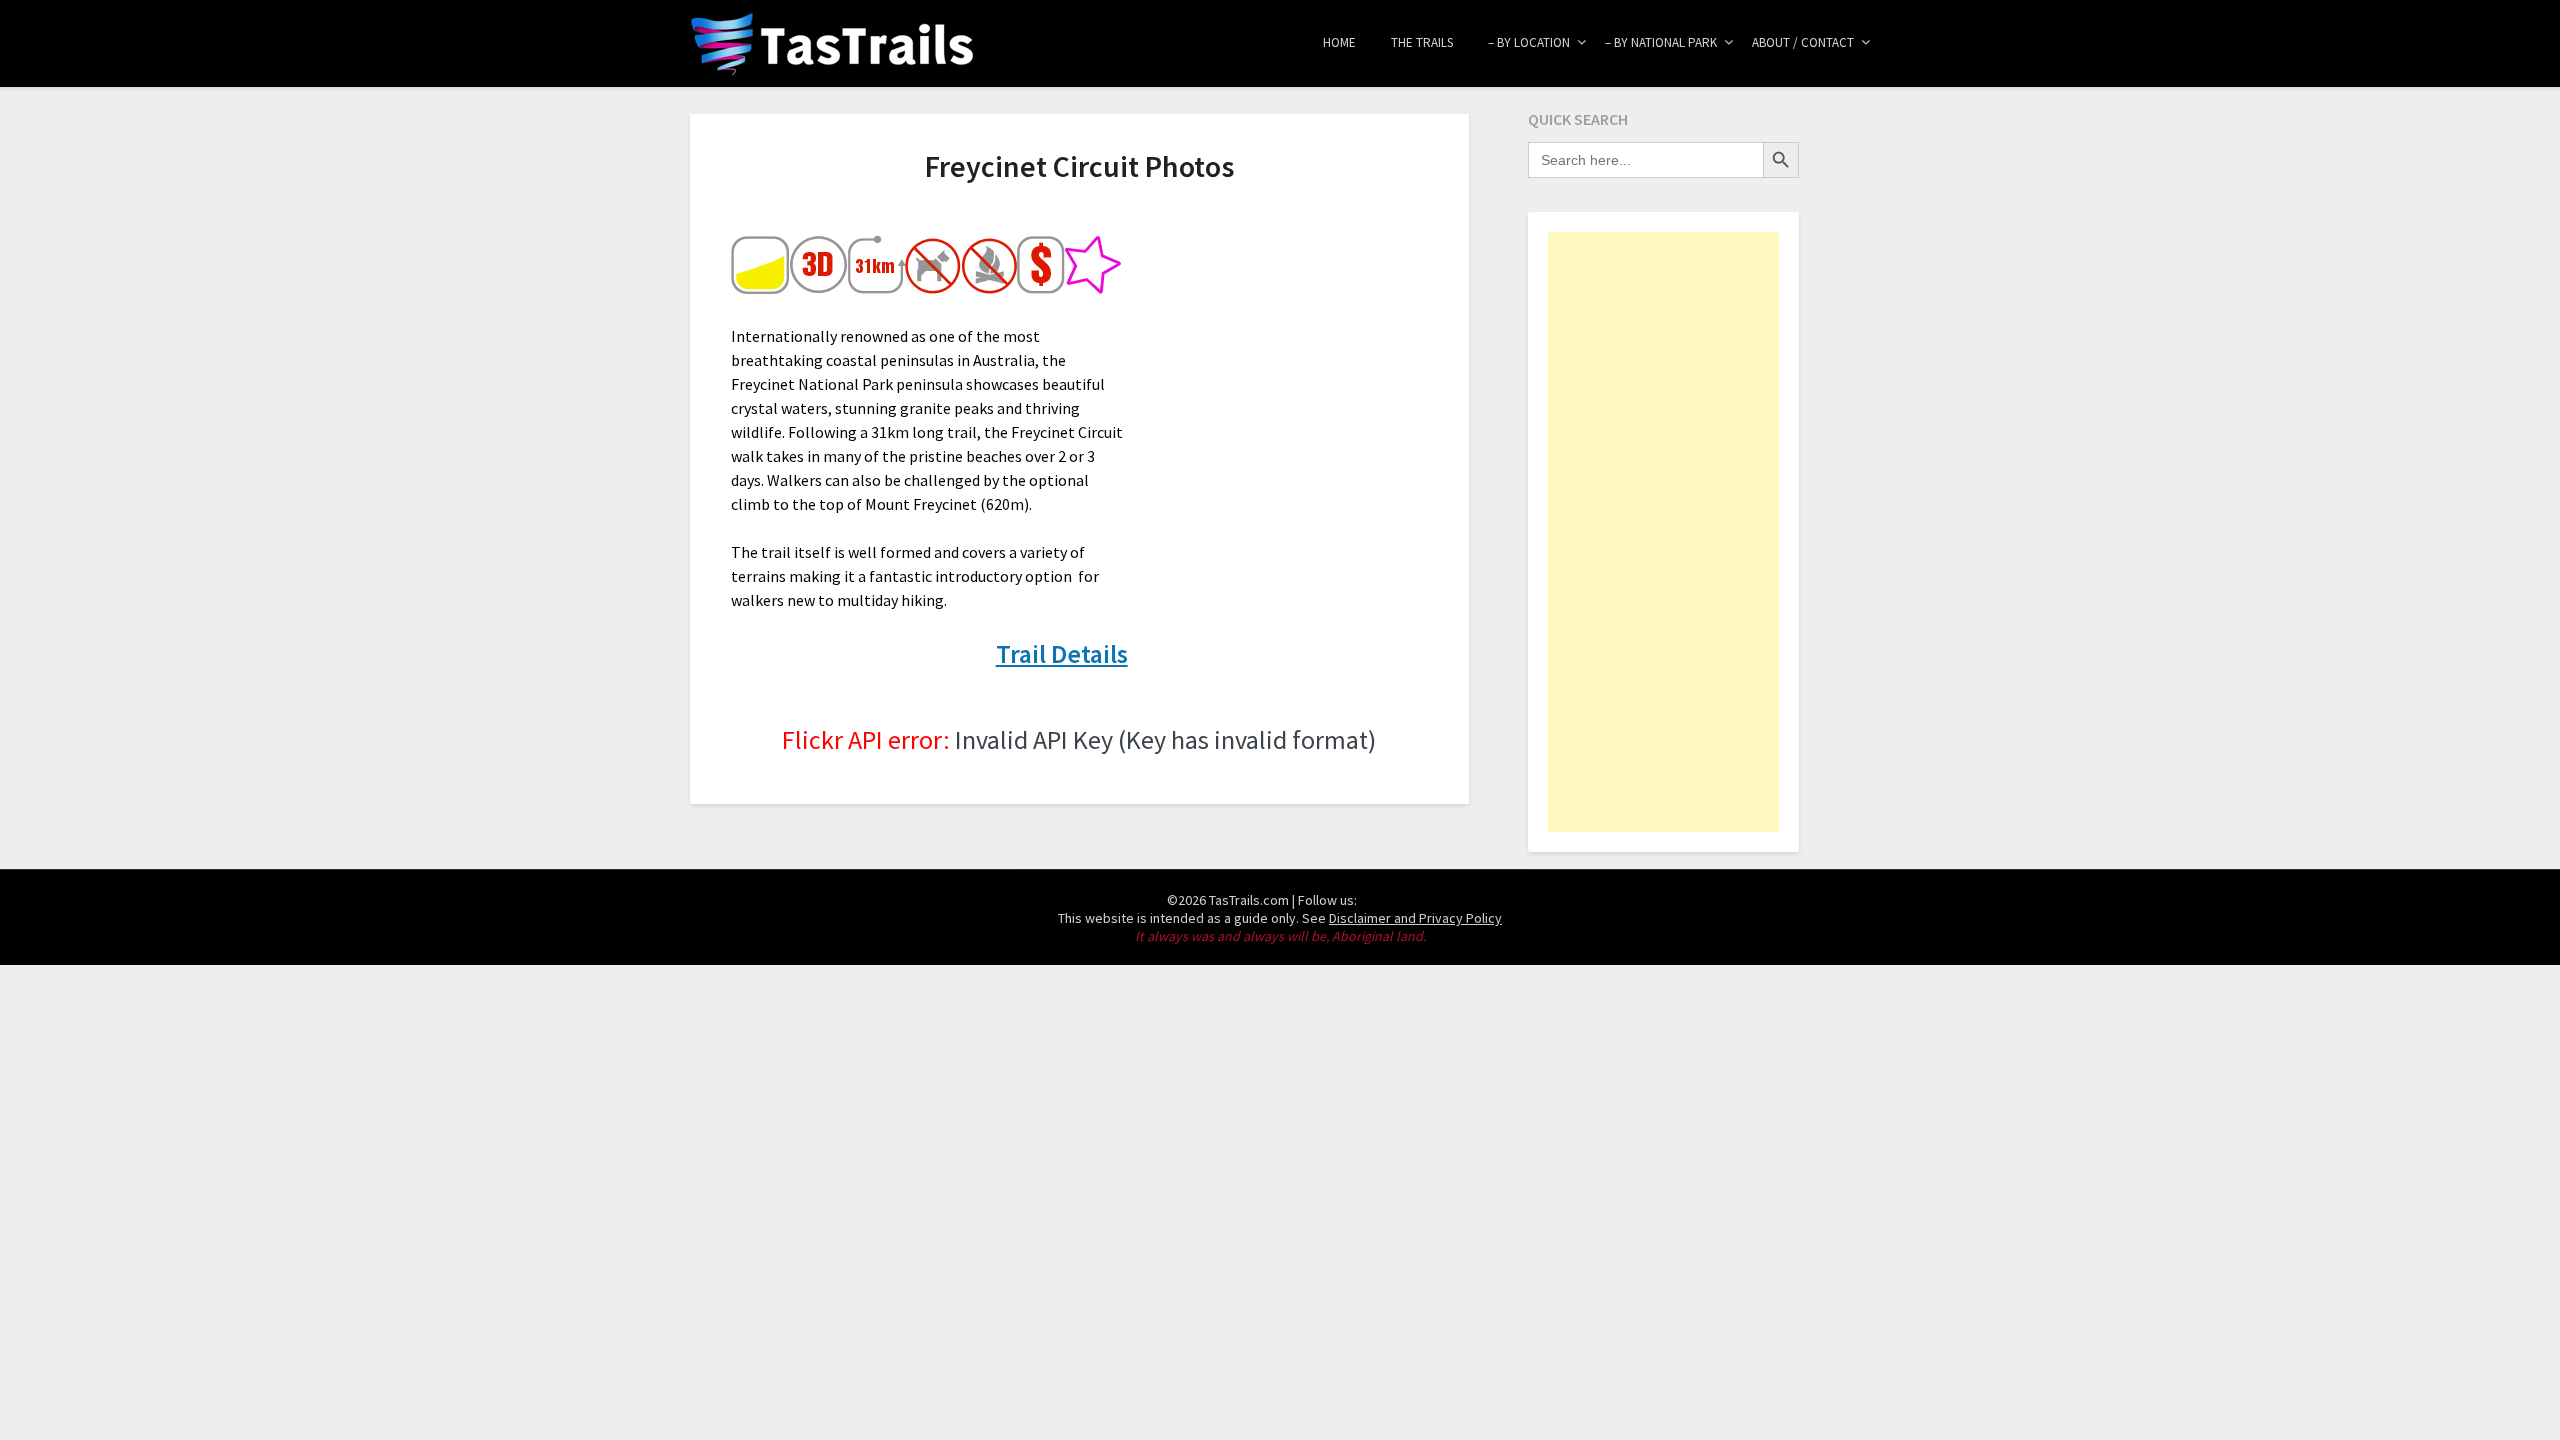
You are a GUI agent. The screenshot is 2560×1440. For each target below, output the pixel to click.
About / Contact (1803, 42)
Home (1339, 42)
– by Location (1529, 42)
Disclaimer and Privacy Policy (1415, 918)
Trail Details (1062, 653)
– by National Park (1661, 42)
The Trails (1422, 42)
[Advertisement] (1663, 532)
